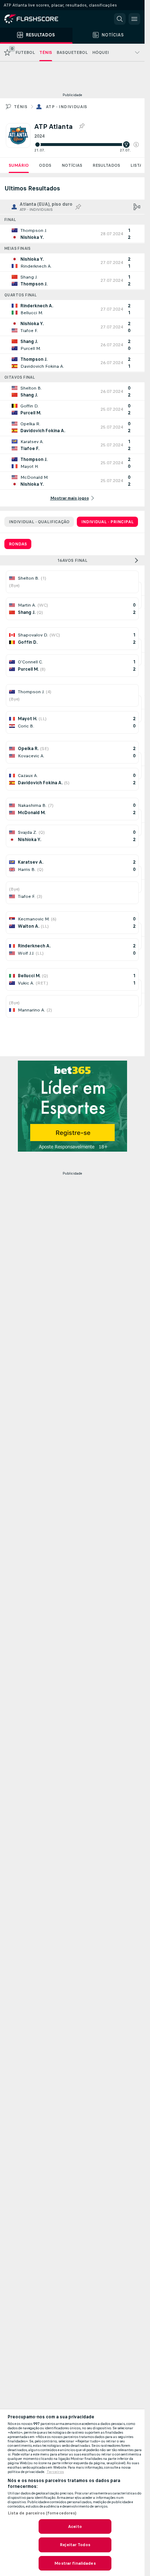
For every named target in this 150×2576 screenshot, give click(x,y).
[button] (136, 145)
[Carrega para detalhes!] (72, 234)
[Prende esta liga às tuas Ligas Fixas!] (82, 126)
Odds (45, 165)
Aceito (75, 2526)
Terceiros (55, 2472)
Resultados (106, 165)
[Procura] (120, 19)
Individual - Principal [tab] (107, 522)
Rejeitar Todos (75, 2545)
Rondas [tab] (18, 544)
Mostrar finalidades (75, 2563)
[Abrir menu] (134, 19)
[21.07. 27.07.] (86, 145)
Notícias (72, 165)
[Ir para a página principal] (36, 19)
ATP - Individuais (67, 107)
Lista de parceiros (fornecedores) (42, 2513)
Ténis (21, 107)
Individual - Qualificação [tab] (39, 522)
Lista (136, 165)
